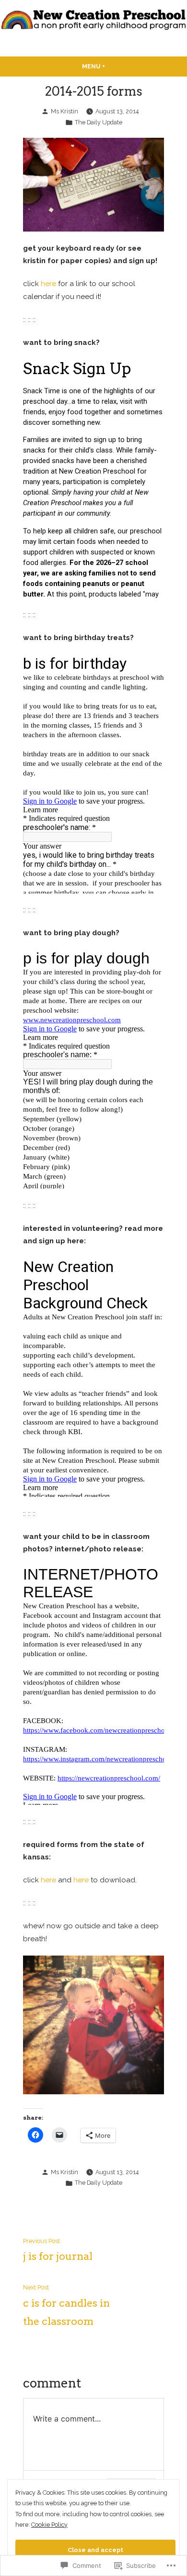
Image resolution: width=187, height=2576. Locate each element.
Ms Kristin (64, 111)
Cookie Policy (49, 2525)
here (48, 284)
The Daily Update (99, 122)
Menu (112, 66)
